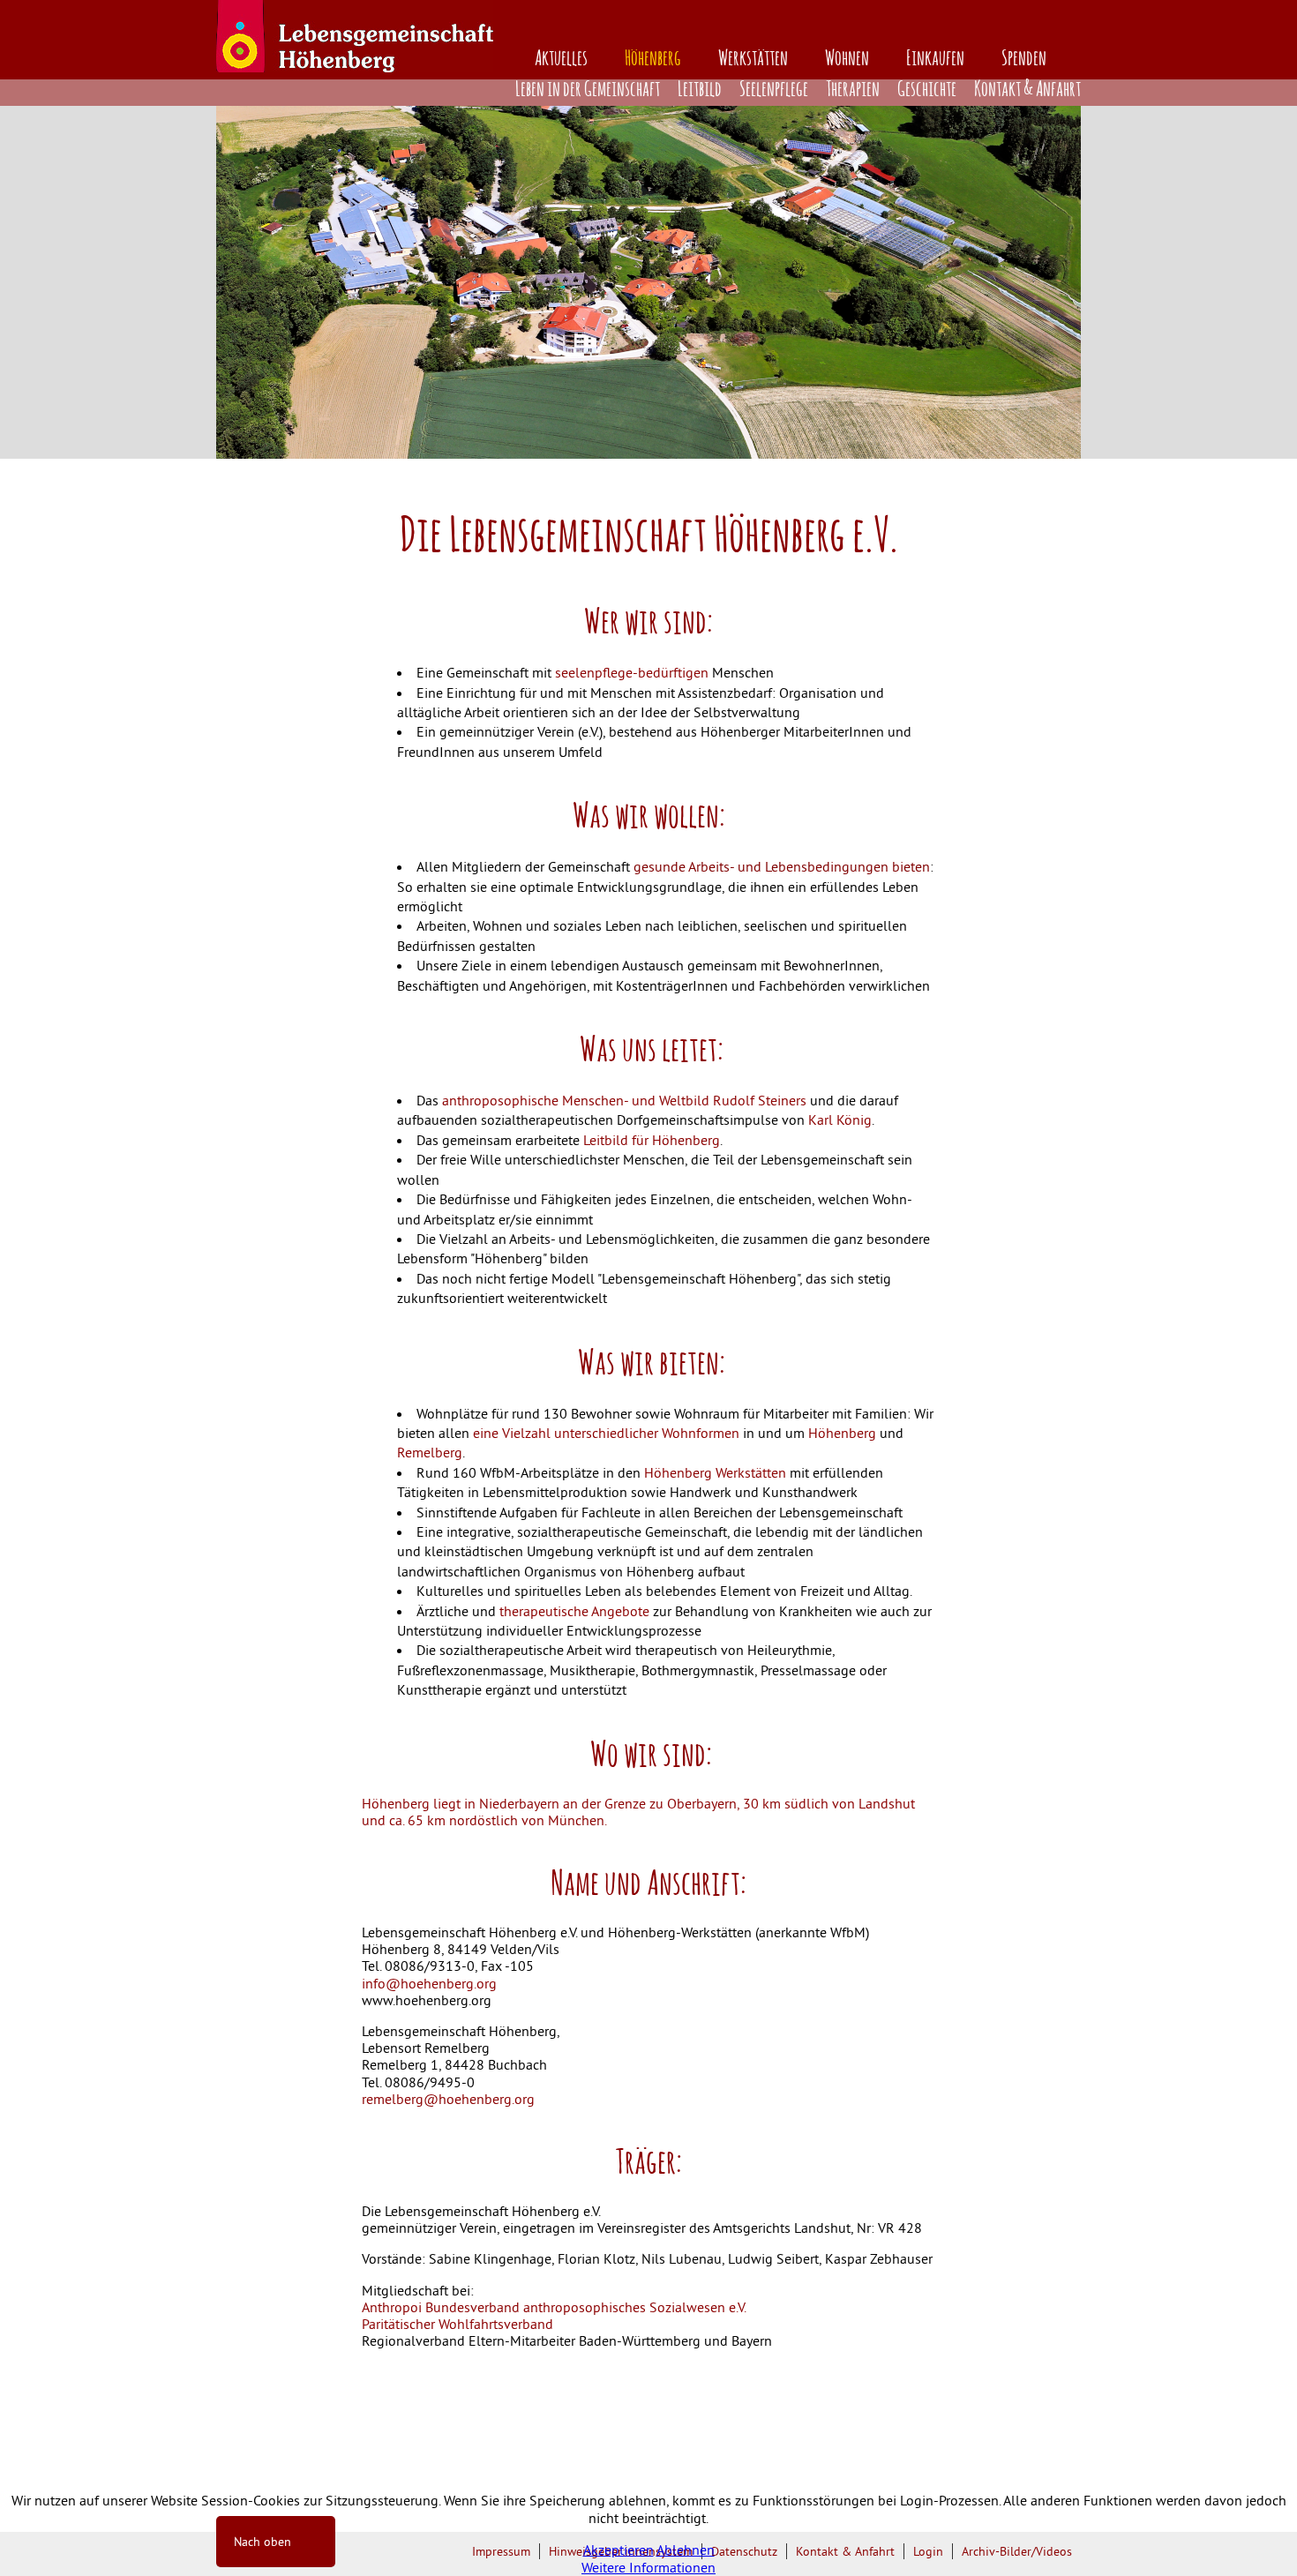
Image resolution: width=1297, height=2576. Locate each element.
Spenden (1024, 59)
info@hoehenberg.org (429, 1983)
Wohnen (847, 59)
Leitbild (700, 90)
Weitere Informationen (648, 2567)
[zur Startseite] (355, 67)
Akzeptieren (619, 2550)
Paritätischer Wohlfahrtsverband (457, 2324)
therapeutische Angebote (573, 1611)
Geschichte (927, 90)
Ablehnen (686, 2550)
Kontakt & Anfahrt (1027, 90)
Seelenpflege (774, 90)
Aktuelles (561, 59)
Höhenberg (653, 59)
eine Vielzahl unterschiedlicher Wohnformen (606, 1433)
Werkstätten (753, 59)
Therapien (853, 90)
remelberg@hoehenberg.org (448, 2099)
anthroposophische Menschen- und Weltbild (576, 1100)
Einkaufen (935, 59)
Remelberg (430, 1452)
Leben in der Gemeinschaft (588, 90)
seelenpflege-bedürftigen (630, 672)
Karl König (840, 1120)
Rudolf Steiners (760, 1100)
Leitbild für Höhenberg (650, 1140)
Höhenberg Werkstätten (715, 1472)
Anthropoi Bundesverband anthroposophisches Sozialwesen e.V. (554, 2307)
